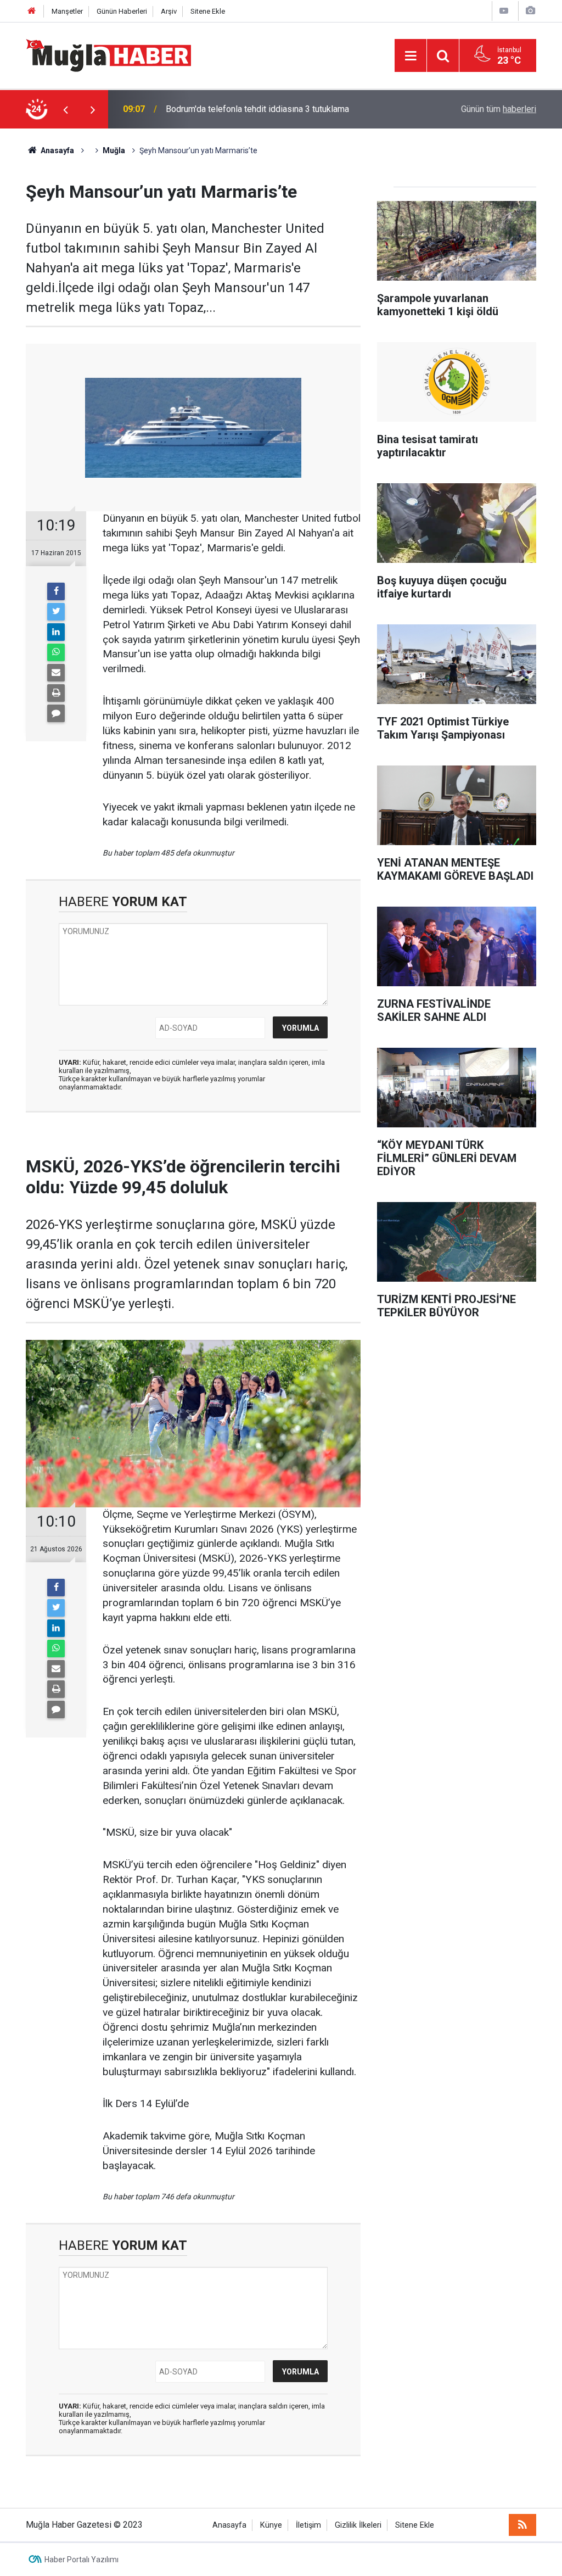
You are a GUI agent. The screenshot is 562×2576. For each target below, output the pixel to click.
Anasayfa (229, 2525)
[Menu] (411, 56)
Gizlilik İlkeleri (358, 2525)
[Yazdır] (56, 693)
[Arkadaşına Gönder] (56, 673)
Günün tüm (499, 109)
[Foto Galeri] (530, 11)
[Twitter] (56, 612)
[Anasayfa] (32, 11)
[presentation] (65, 109)
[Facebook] (56, 591)
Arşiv (169, 11)
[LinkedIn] (56, 632)
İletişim (308, 2525)
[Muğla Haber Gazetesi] (108, 55)
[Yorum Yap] (56, 713)
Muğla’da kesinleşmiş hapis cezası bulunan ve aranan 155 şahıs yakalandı (287, 109)
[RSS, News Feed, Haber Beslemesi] (522, 2525)
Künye (271, 2525)
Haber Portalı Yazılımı (82, 2560)
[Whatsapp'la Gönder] (56, 652)
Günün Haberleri (122, 11)
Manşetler (67, 11)
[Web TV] (504, 11)
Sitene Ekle (208, 11)
